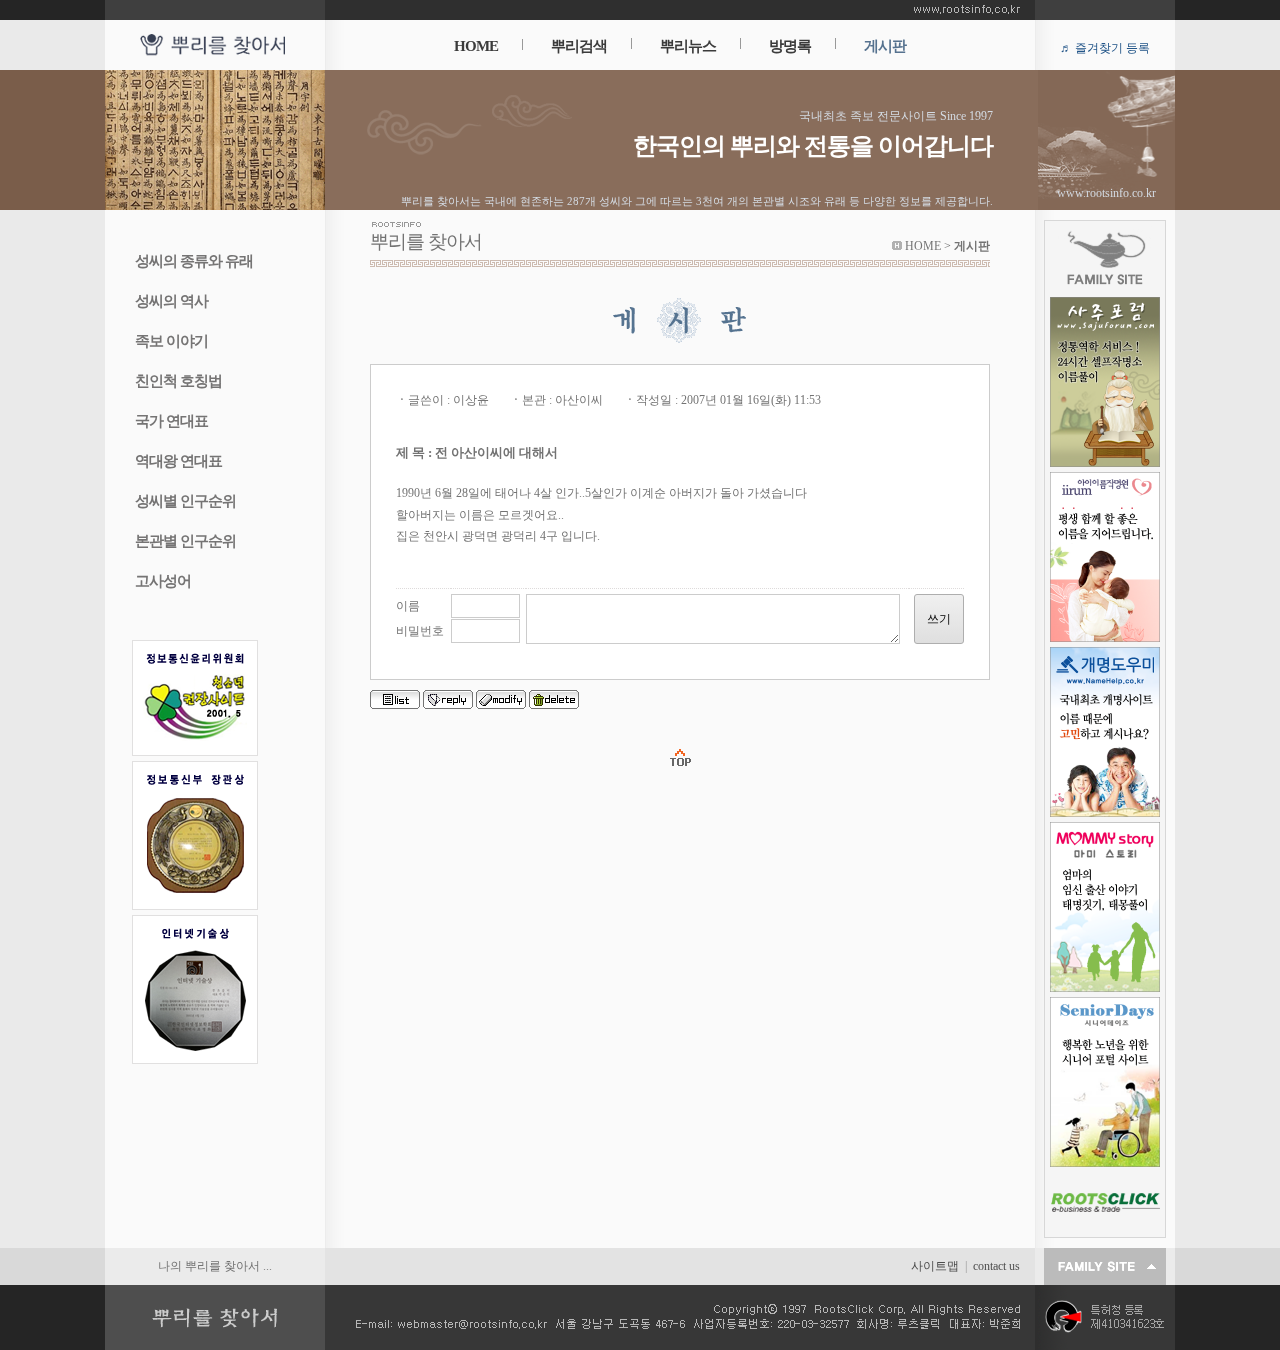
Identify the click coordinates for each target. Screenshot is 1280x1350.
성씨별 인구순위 (185, 501)
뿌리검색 (579, 46)
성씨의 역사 (171, 301)
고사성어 (163, 581)
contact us (996, 1266)
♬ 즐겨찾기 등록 (1105, 48)
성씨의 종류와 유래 (194, 261)
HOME (476, 46)
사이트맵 (935, 1266)
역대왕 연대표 (178, 461)
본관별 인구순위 (185, 541)
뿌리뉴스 (688, 46)
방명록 (790, 46)
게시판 (885, 46)
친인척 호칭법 (178, 381)
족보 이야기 (171, 341)
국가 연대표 (171, 421)
